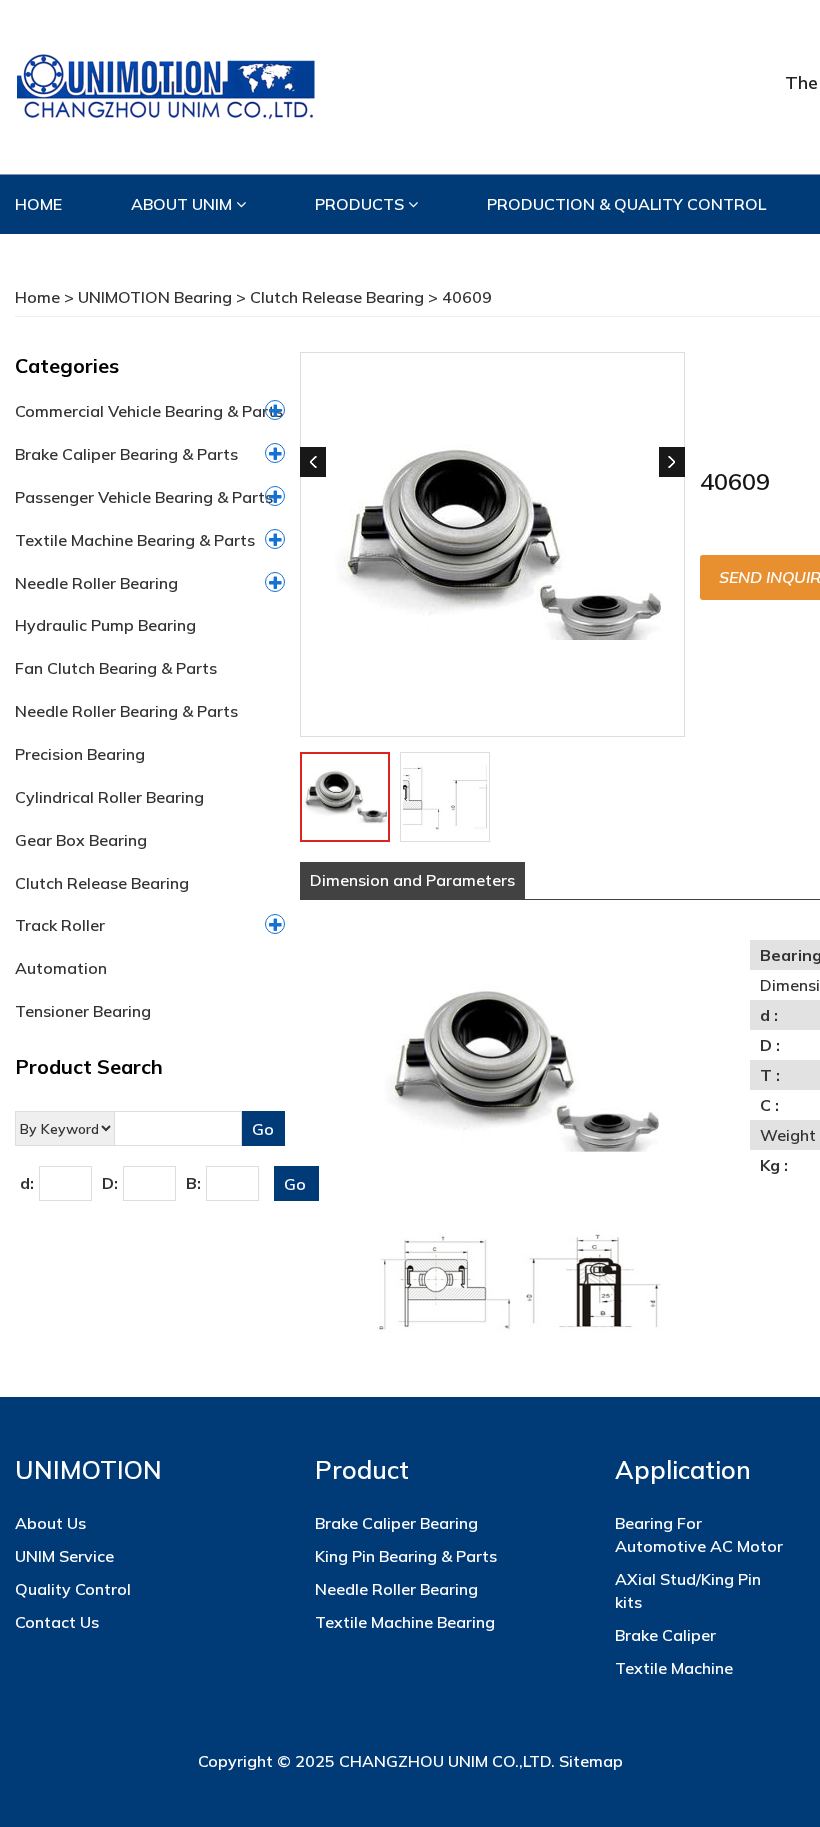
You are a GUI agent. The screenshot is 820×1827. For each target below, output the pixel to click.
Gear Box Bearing (81, 840)
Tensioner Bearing (83, 1011)
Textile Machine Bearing (405, 1622)
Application (683, 1469)
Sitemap (591, 1761)
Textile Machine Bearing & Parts (135, 540)
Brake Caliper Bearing (396, 1523)
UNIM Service (64, 1556)
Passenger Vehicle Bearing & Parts (144, 497)
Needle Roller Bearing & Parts (126, 711)
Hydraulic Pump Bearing (105, 625)
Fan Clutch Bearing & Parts (116, 668)
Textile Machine (674, 1668)
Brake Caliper (665, 1635)
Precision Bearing (80, 754)
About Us (50, 1523)
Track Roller (60, 925)
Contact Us (57, 1622)
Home (37, 297)
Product (362, 1469)
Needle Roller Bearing (96, 583)
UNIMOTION (88, 1469)
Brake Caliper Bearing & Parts (126, 454)
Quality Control (73, 1589)
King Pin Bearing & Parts (406, 1556)
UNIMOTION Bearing (155, 297)
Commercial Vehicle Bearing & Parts (149, 411)
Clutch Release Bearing (337, 297)
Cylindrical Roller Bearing (109, 797)
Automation (61, 968)
